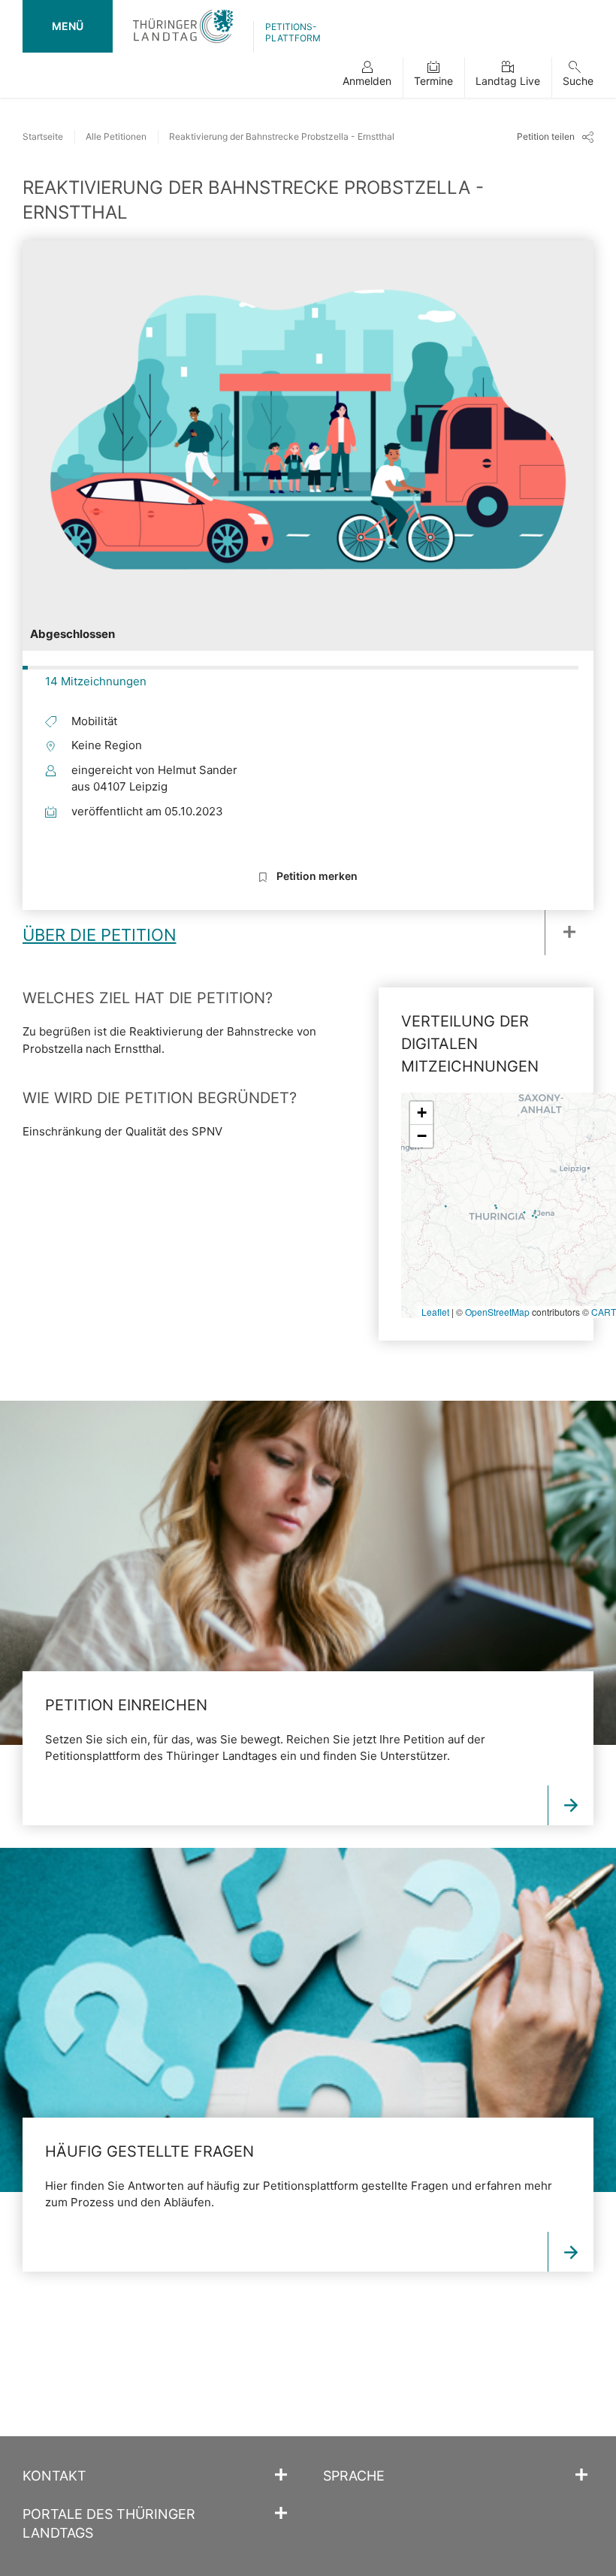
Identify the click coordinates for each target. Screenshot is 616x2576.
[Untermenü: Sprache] (581, 2475)
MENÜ (68, 26)
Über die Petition (100, 935)
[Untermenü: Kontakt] (281, 2475)
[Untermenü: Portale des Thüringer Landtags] (281, 2514)
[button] (367, 77)
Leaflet (435, 1312)
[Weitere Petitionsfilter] (563, 933)
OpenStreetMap (497, 1312)
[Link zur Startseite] (183, 26)
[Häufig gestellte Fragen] (308, 2020)
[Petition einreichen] (308, 1573)
